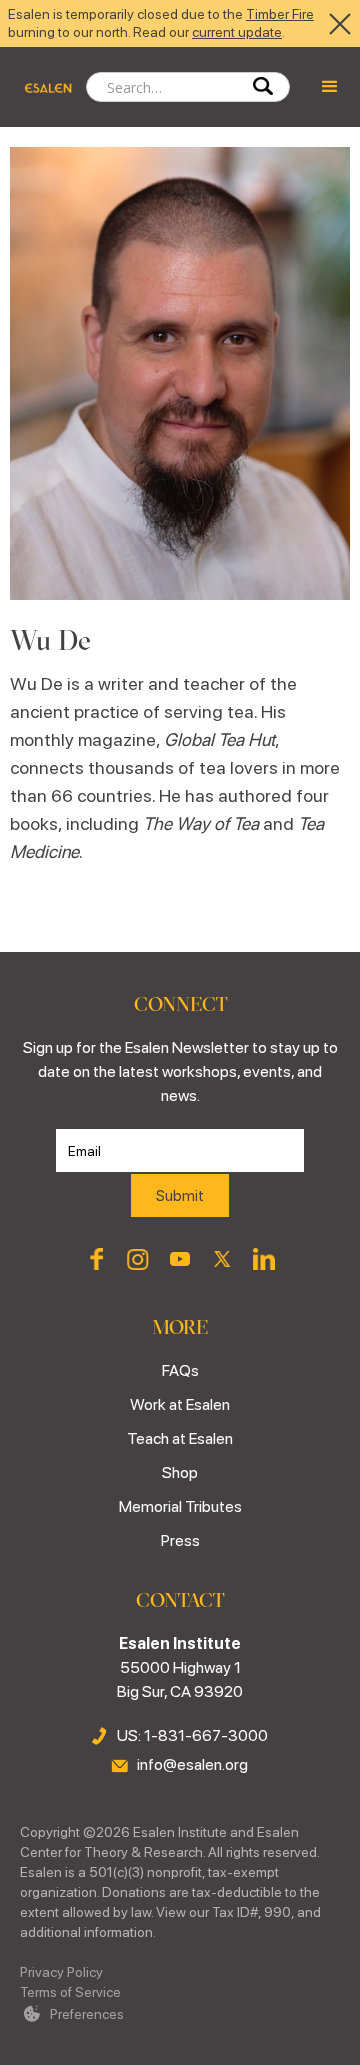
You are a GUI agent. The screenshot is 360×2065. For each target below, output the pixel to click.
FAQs (180, 1370)
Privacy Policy (61, 1972)
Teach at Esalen (180, 1438)
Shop (180, 1472)
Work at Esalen (180, 1404)
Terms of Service (70, 1992)
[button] (330, 87)
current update (237, 32)
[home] (43, 87)
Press (180, 1540)
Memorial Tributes (180, 1506)
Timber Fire (280, 14)
